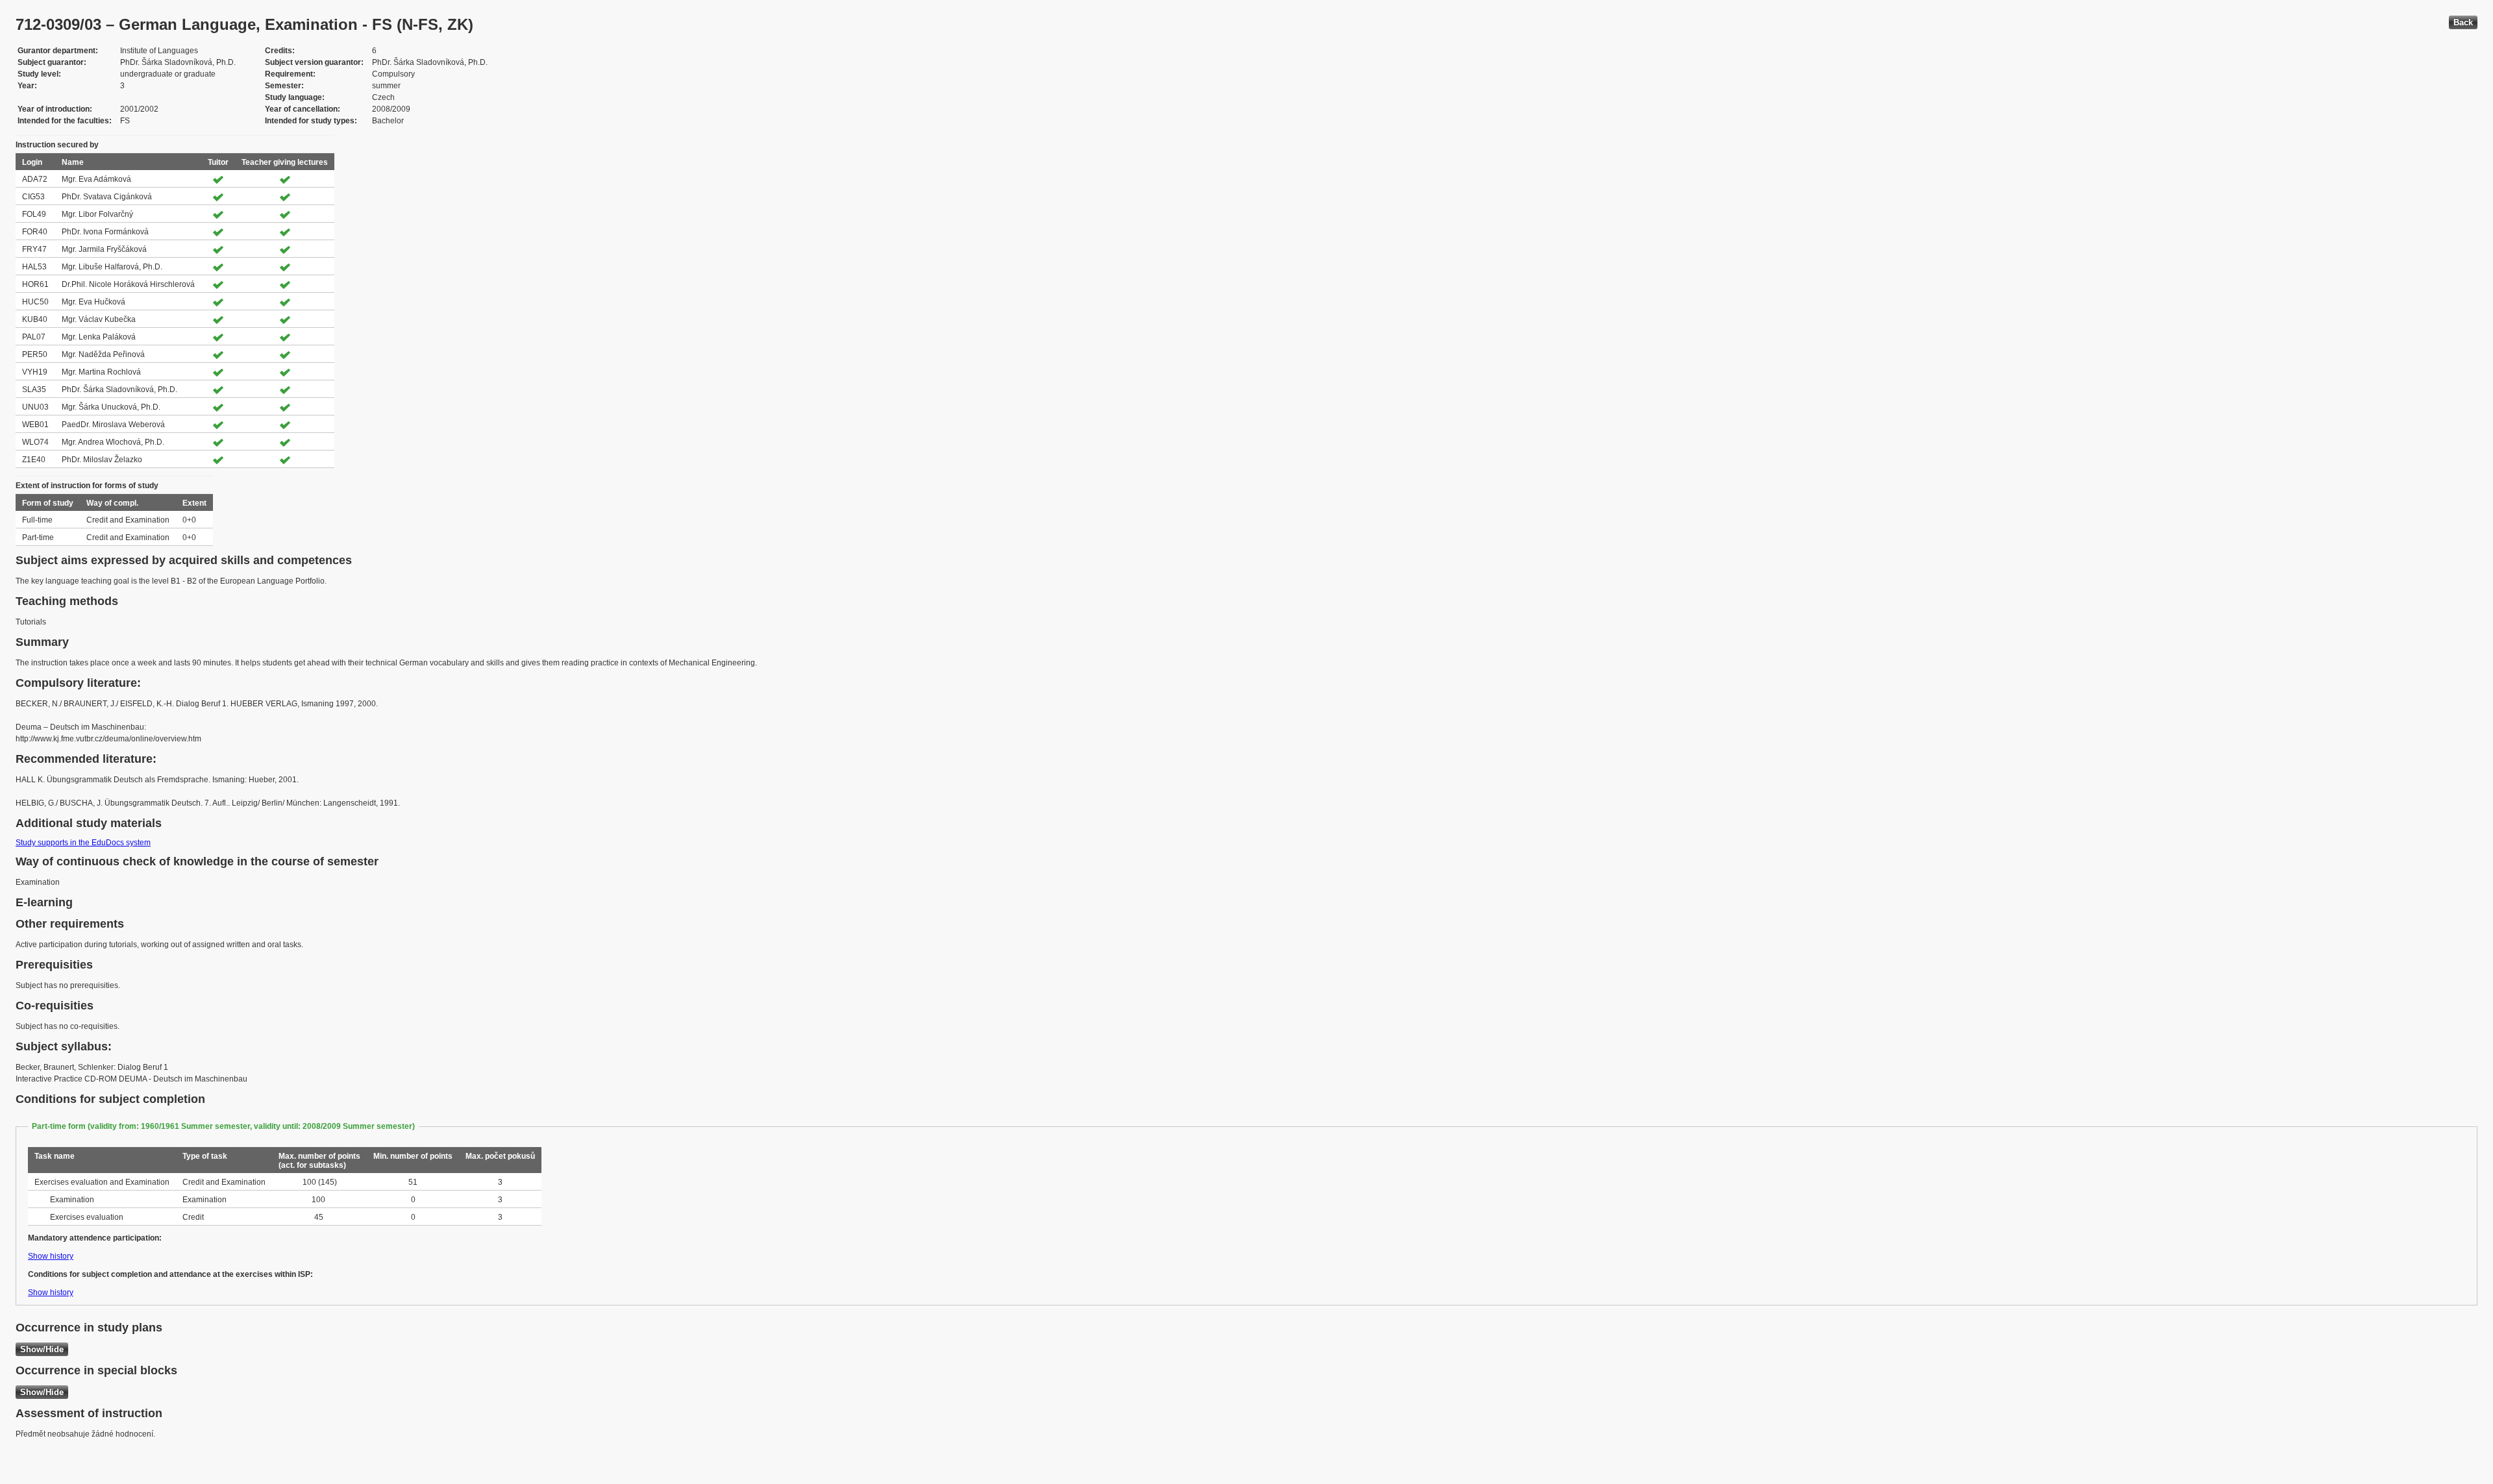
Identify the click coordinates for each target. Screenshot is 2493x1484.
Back (2463, 22)
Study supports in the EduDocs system (83, 843)
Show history (51, 1256)
